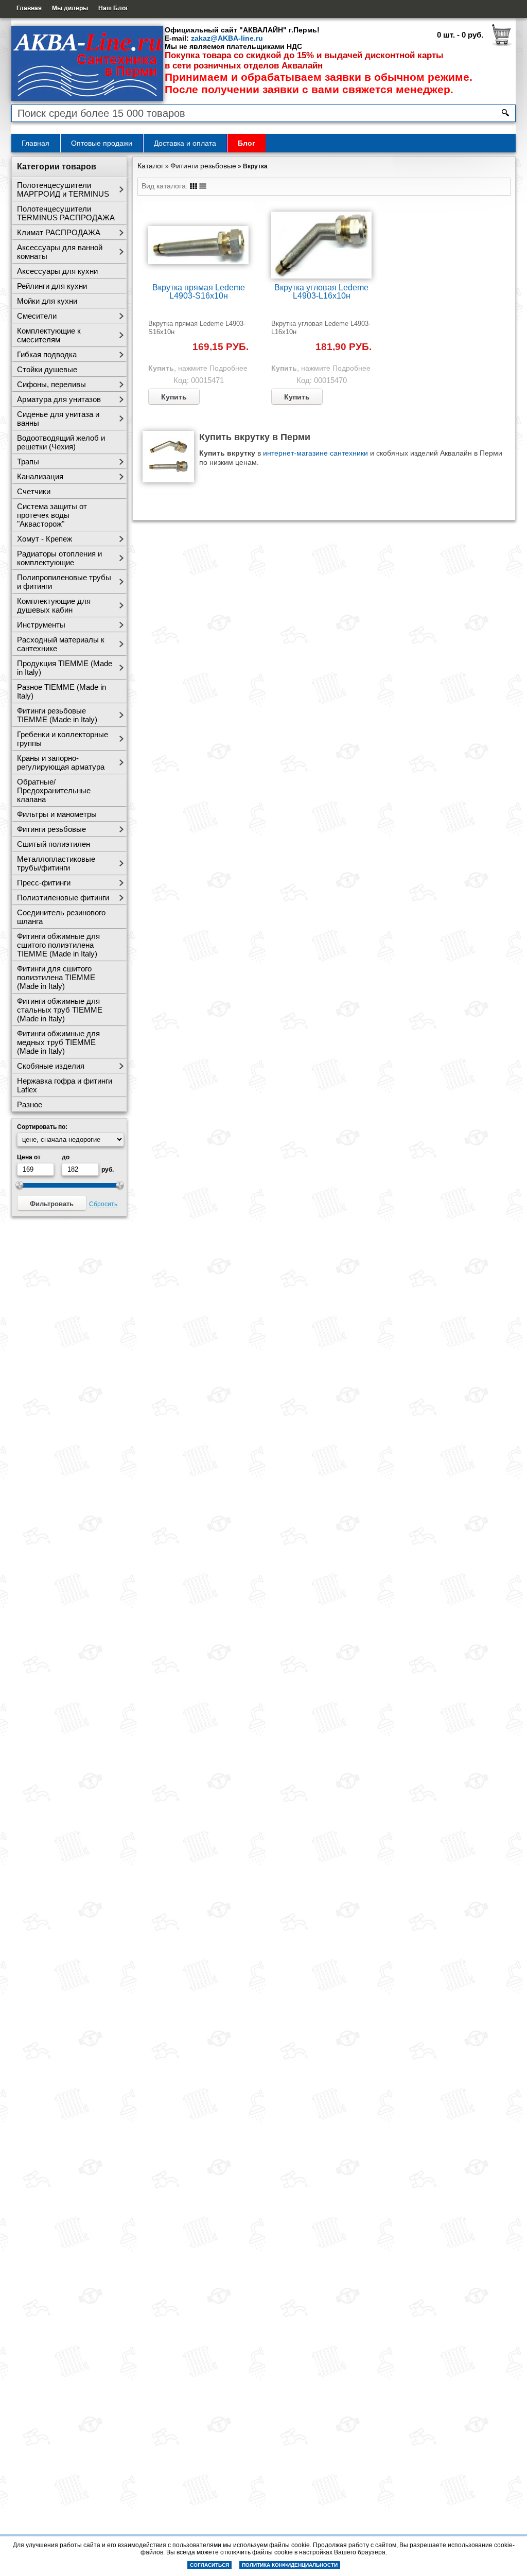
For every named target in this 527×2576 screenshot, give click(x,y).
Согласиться (209, 2565)
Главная (29, 8)
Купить (174, 397)
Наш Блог (113, 8)
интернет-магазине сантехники (315, 453)
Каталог (151, 166)
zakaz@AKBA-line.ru (227, 38)
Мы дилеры (70, 8)
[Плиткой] (194, 186)
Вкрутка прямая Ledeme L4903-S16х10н (199, 292)
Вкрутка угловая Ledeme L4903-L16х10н (321, 292)
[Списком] (203, 186)
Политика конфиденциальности (290, 2565)
